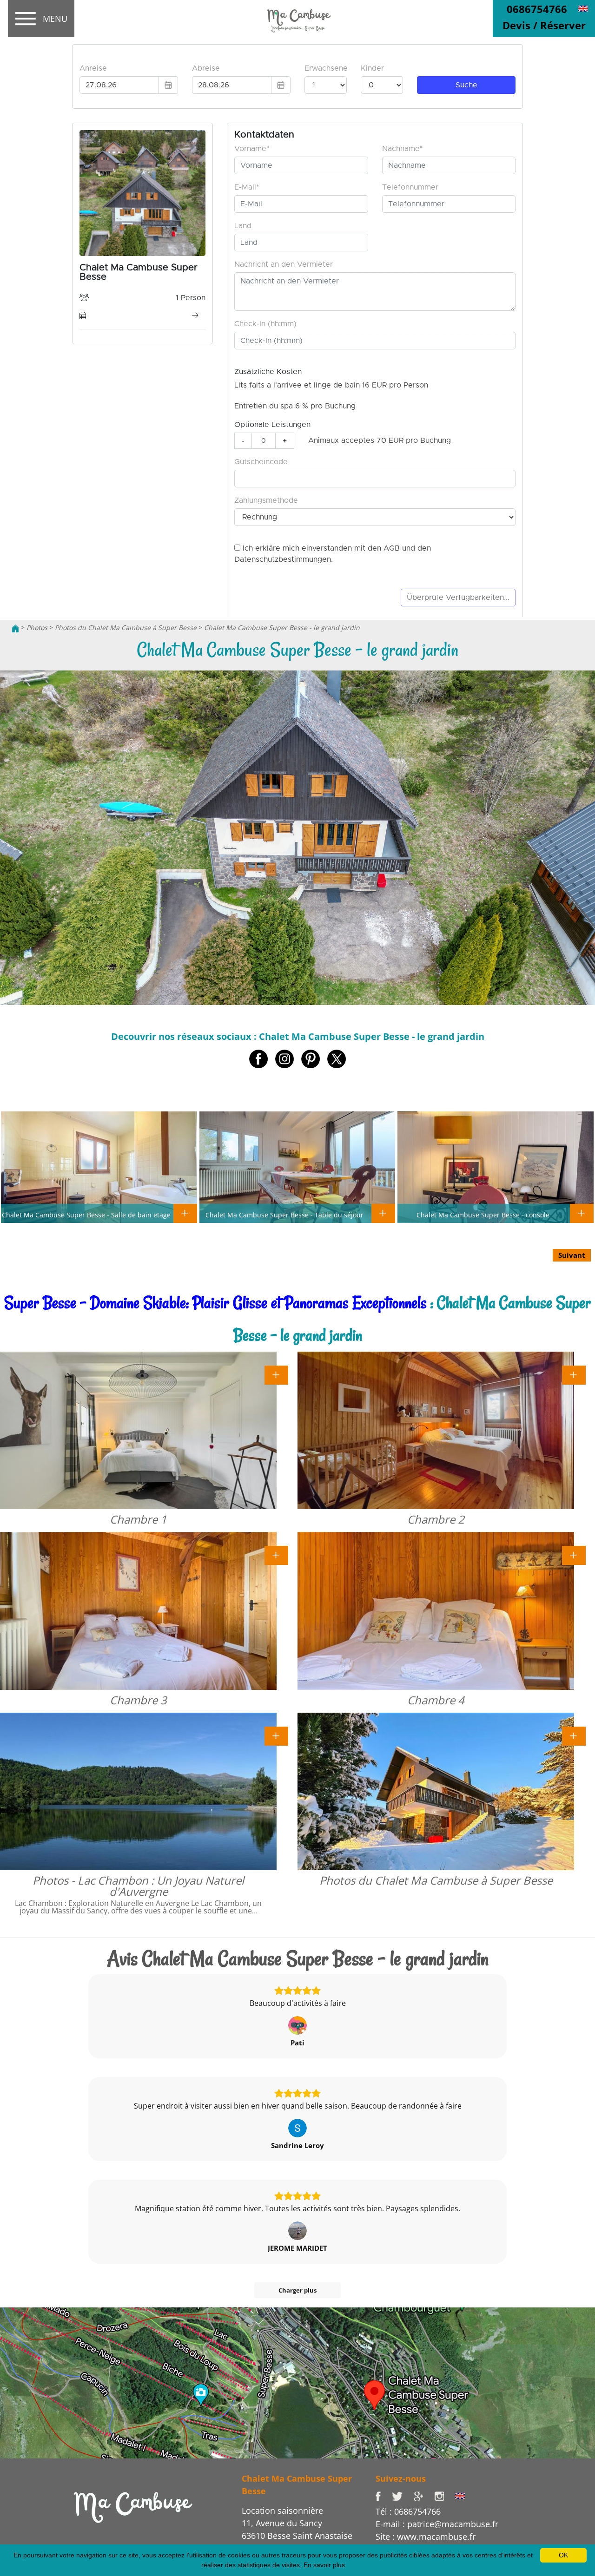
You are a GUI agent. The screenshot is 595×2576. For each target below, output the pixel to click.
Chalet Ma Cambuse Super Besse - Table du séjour (284, 1215)
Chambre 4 (436, 1700)
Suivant (572, 1255)
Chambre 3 (138, 1700)
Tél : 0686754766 (408, 2511)
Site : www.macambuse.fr (426, 2537)
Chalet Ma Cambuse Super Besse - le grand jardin (282, 628)
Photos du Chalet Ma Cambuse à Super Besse (126, 628)
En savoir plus (324, 2565)
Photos (37, 628)
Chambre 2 (436, 1519)
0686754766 (537, 9)
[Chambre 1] (276, 1374)
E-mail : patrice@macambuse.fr (437, 2524)
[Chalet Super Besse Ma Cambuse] (15, 628)
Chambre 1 (138, 1519)
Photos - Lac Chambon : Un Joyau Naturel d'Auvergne (138, 1886)
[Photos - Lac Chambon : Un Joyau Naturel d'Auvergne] (276, 1735)
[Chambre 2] (574, 1374)
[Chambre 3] (276, 1555)
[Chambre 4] (574, 1555)
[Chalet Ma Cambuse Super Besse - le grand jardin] (297, 19)
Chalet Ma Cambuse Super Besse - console (483, 1215)
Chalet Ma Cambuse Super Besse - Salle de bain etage (86, 1215)
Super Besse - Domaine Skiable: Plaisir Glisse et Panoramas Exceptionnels (215, 1303)
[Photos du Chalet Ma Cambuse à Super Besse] (574, 1735)
